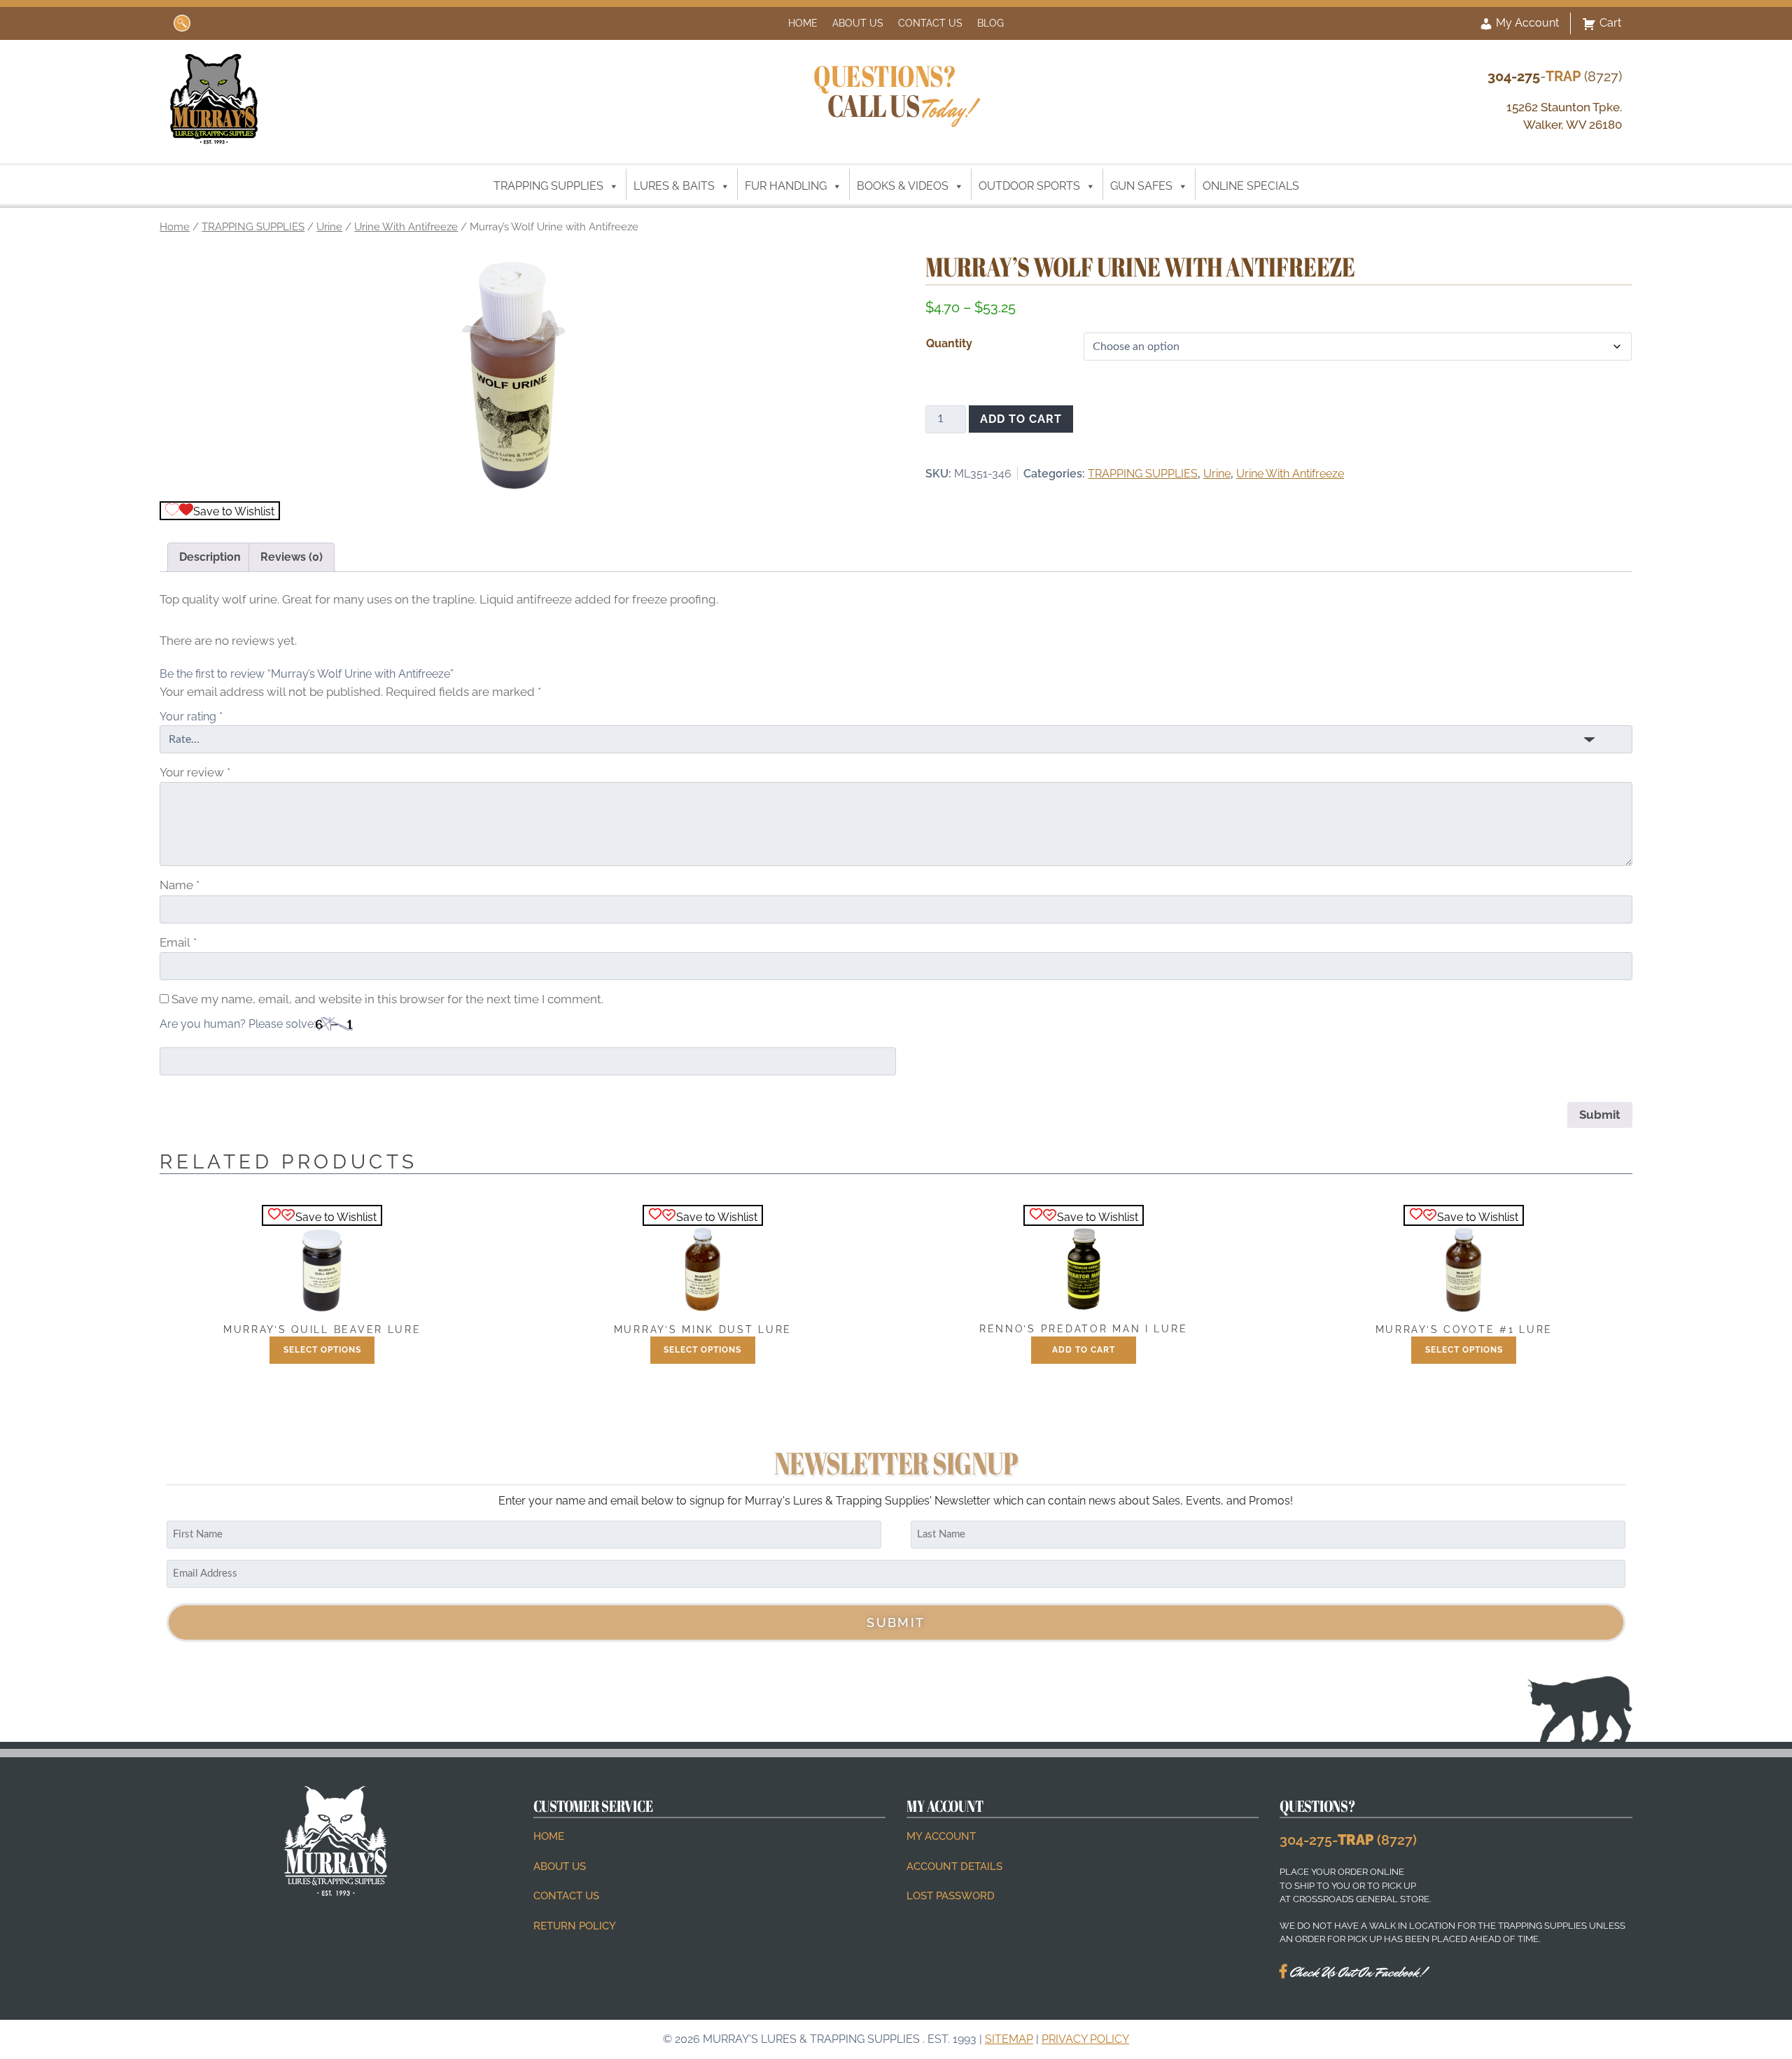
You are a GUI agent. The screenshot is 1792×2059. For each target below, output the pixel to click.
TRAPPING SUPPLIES (548, 186)
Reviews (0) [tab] (292, 557)
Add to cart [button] (1084, 1350)
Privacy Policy (1085, 2039)
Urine (329, 226)
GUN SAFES (1141, 186)
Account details (954, 1866)
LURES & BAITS (674, 186)
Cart (1610, 23)
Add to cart (1021, 419)
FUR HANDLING (786, 186)
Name (180, 885)
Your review (195, 772)
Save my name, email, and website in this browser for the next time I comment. (387, 999)
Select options (322, 1350)
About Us (858, 23)
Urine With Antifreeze (406, 226)
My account (941, 1836)
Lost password (951, 1896)
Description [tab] (210, 557)
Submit (896, 1622)
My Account (1526, 23)
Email (178, 942)
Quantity (949, 343)
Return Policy (575, 1926)
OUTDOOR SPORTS (1029, 186)
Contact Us (930, 23)
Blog (990, 23)
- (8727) (1555, 76)
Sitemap (1009, 2039)
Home (803, 23)
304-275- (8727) (1348, 1840)
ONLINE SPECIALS (1251, 186)
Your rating (191, 717)
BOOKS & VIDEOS (903, 186)
